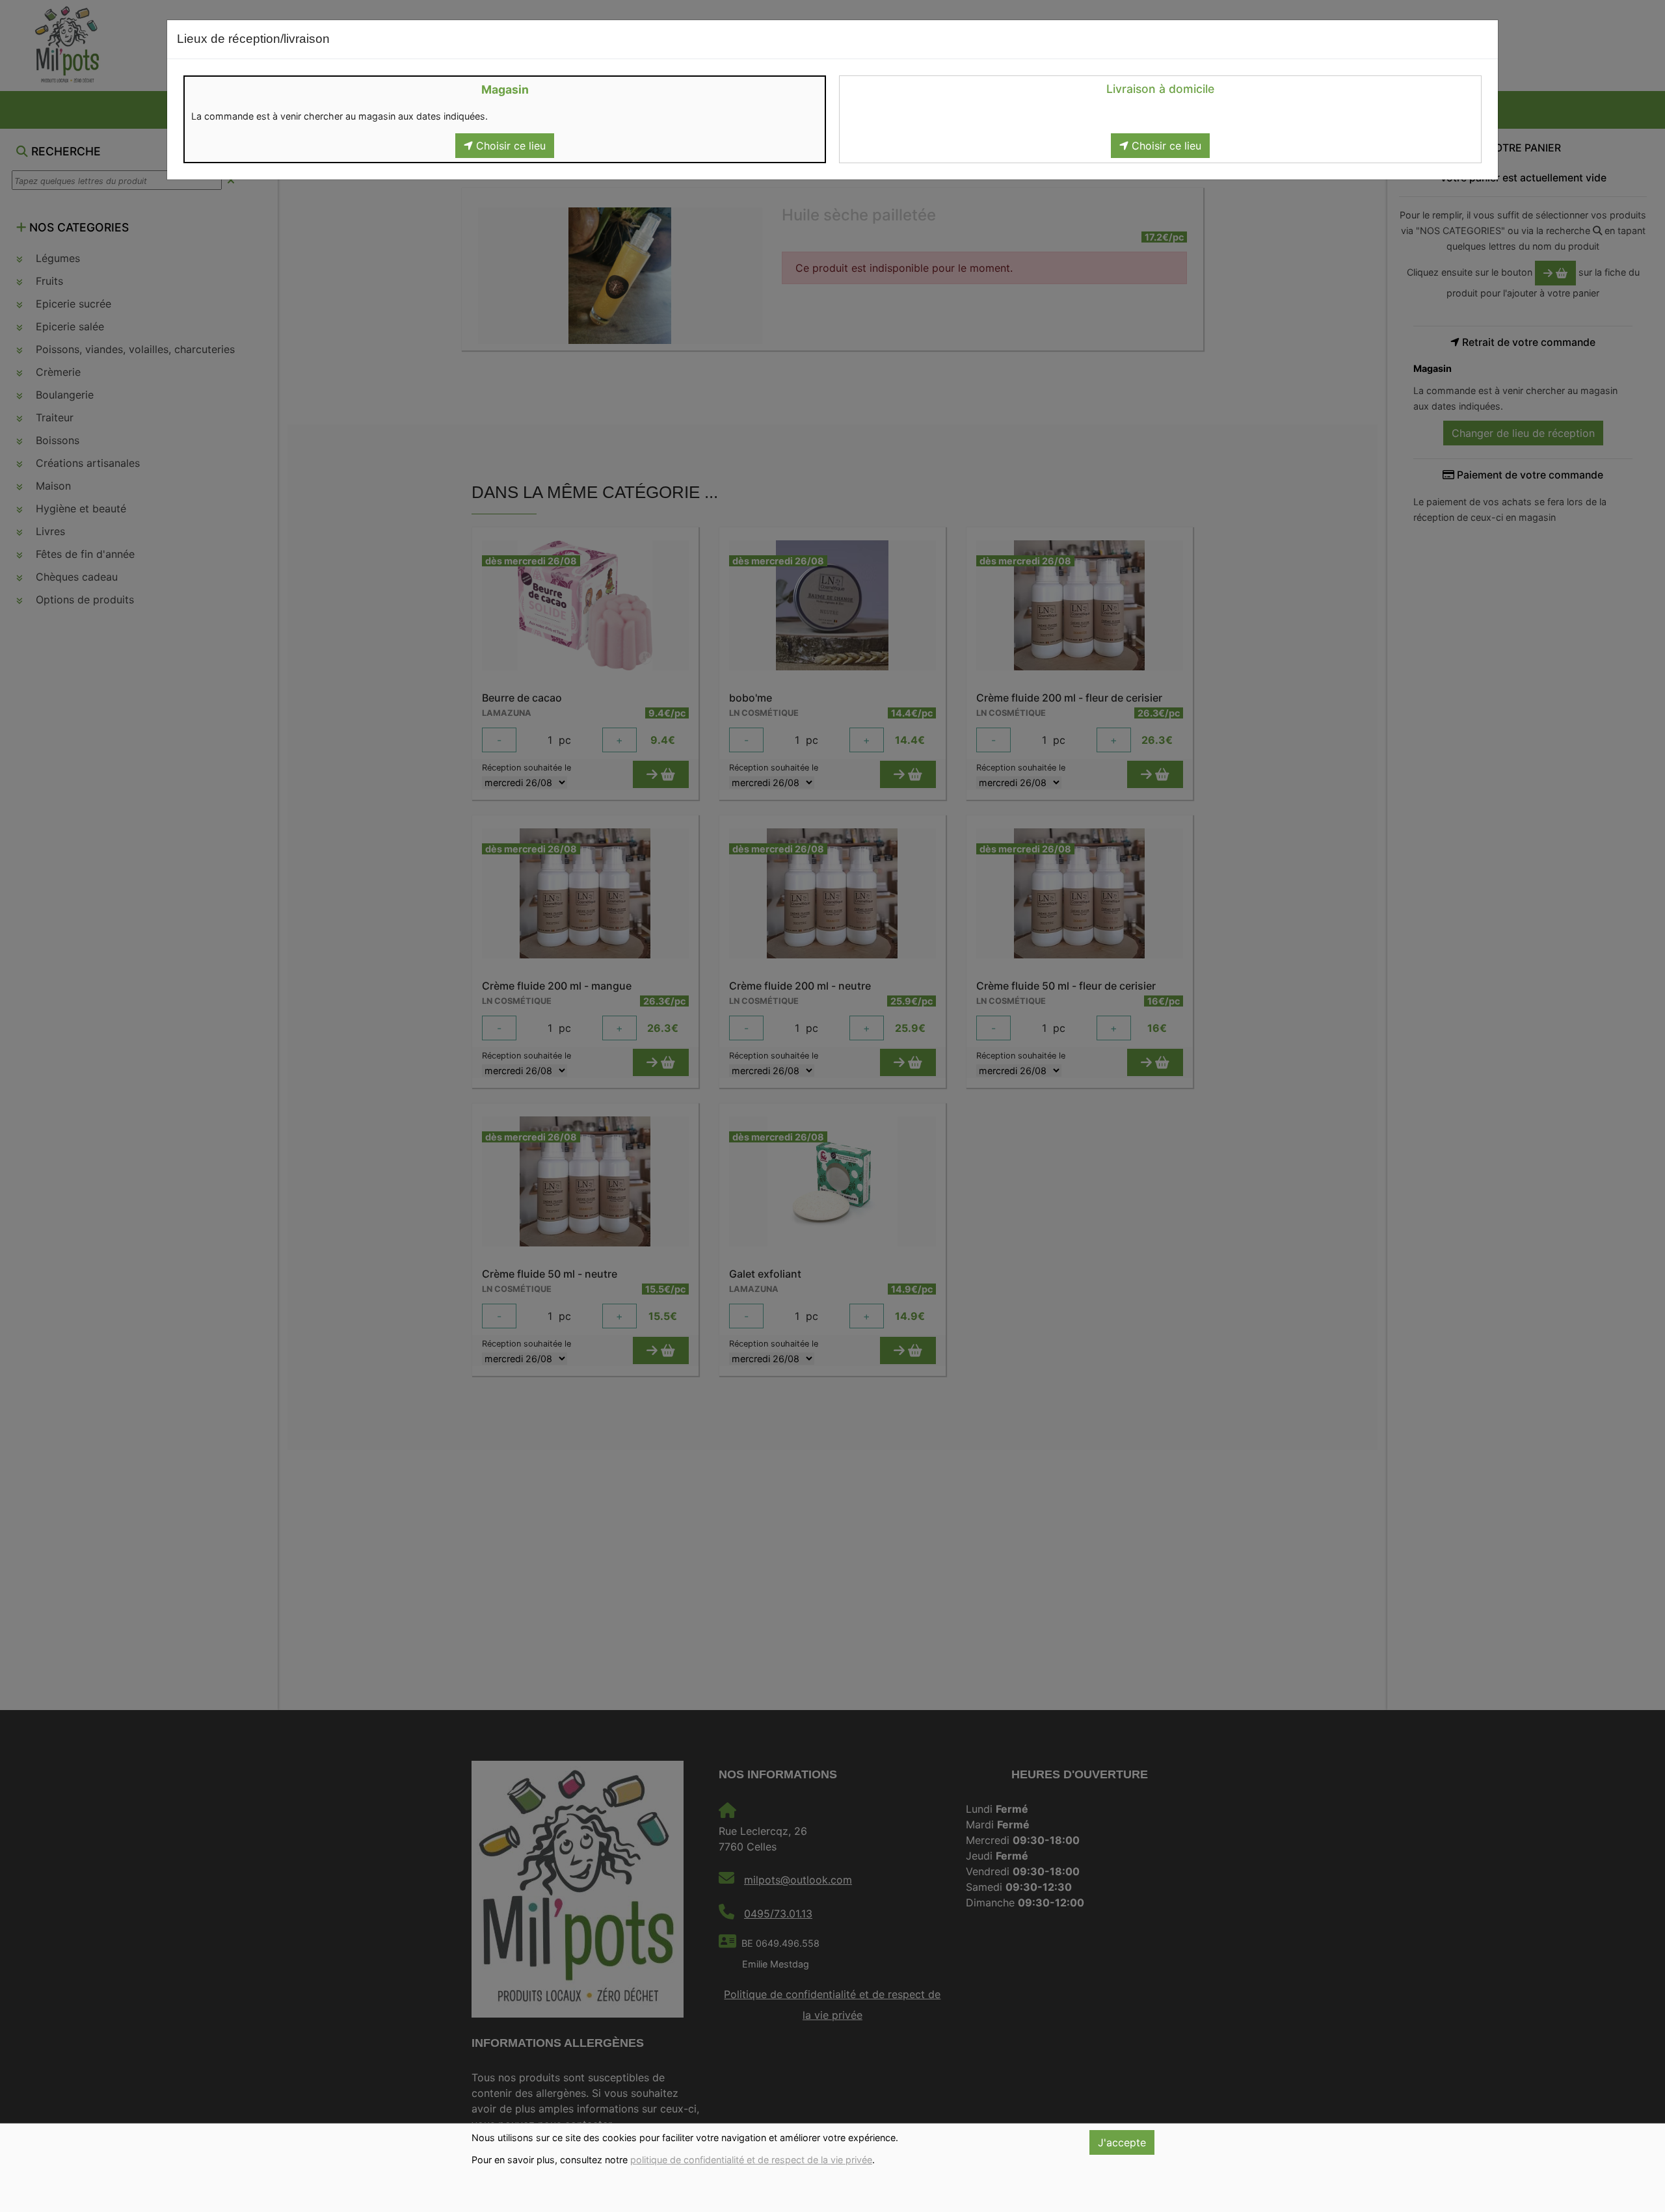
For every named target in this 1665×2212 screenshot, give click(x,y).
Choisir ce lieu (509, 146)
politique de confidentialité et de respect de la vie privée (751, 2160)
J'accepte (1122, 2142)
